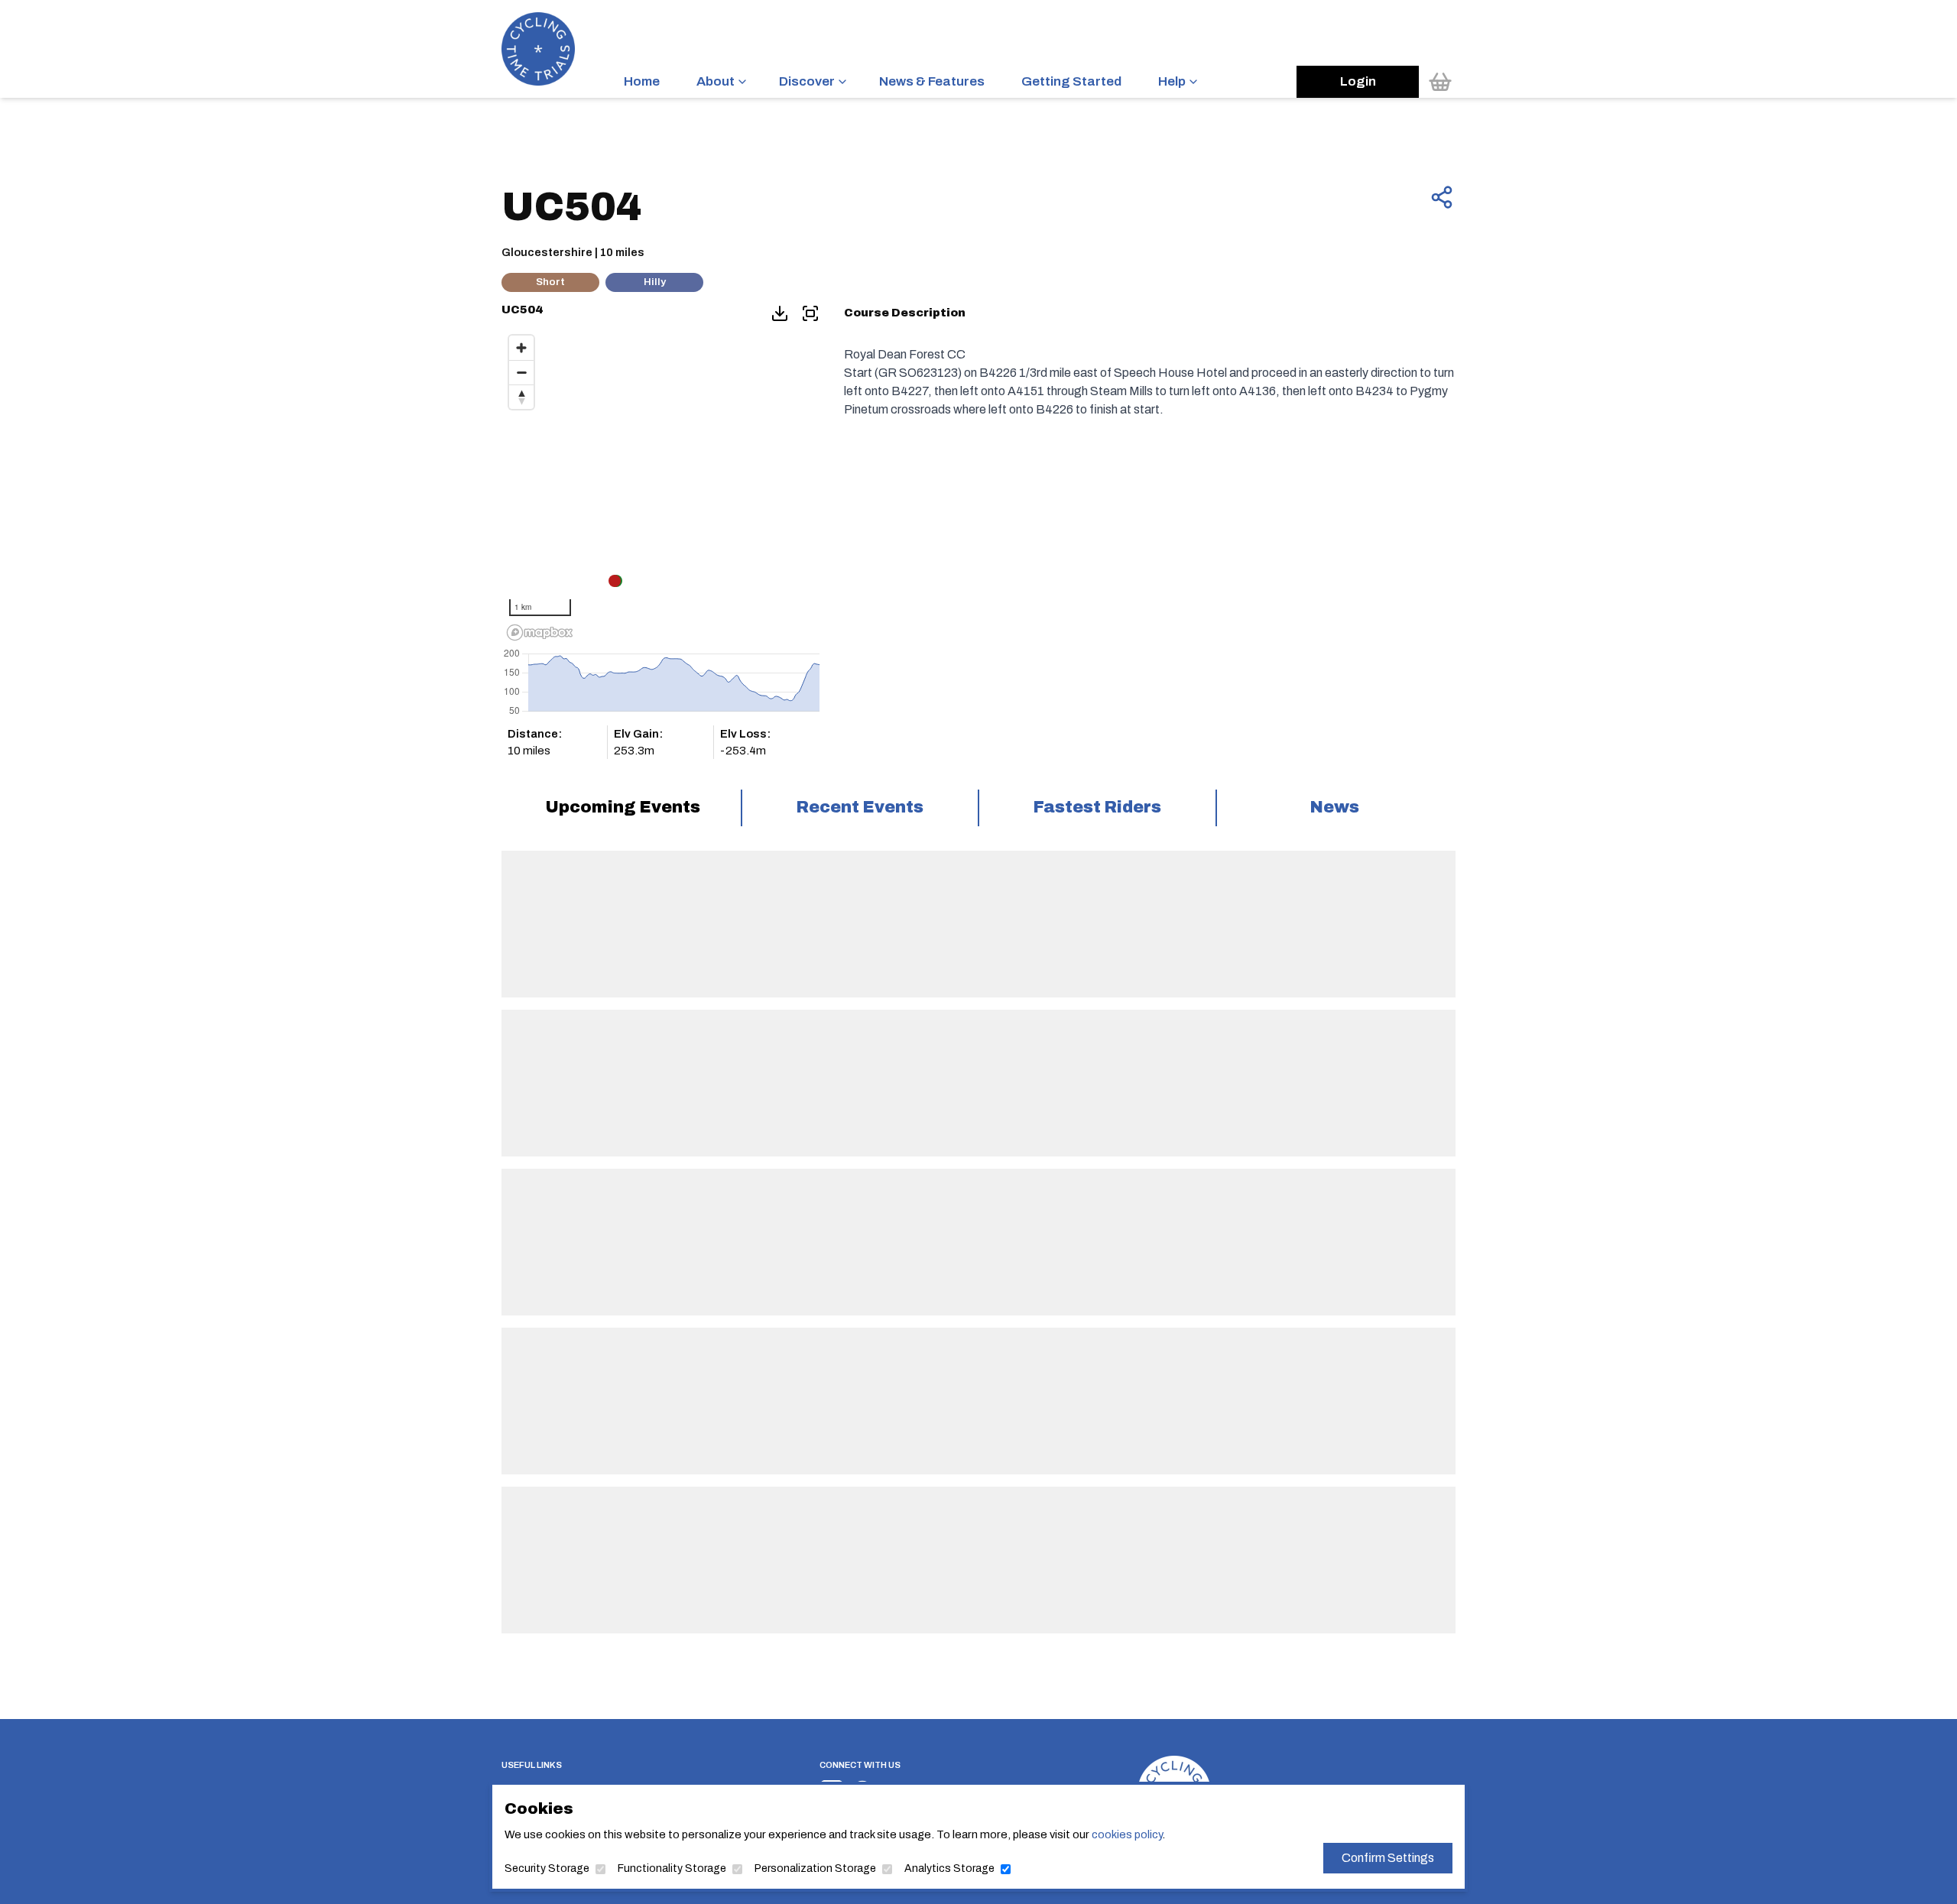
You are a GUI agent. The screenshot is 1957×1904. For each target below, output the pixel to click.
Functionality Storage (672, 1868)
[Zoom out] (521, 372)
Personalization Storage (815, 1868)
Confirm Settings (1388, 1858)
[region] (660, 487)
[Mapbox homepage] (540, 633)
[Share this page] (1442, 197)
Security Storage (547, 1868)
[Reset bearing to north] (521, 397)
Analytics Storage (949, 1868)
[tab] (623, 808)
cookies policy (1127, 1834)
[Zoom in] (521, 348)
